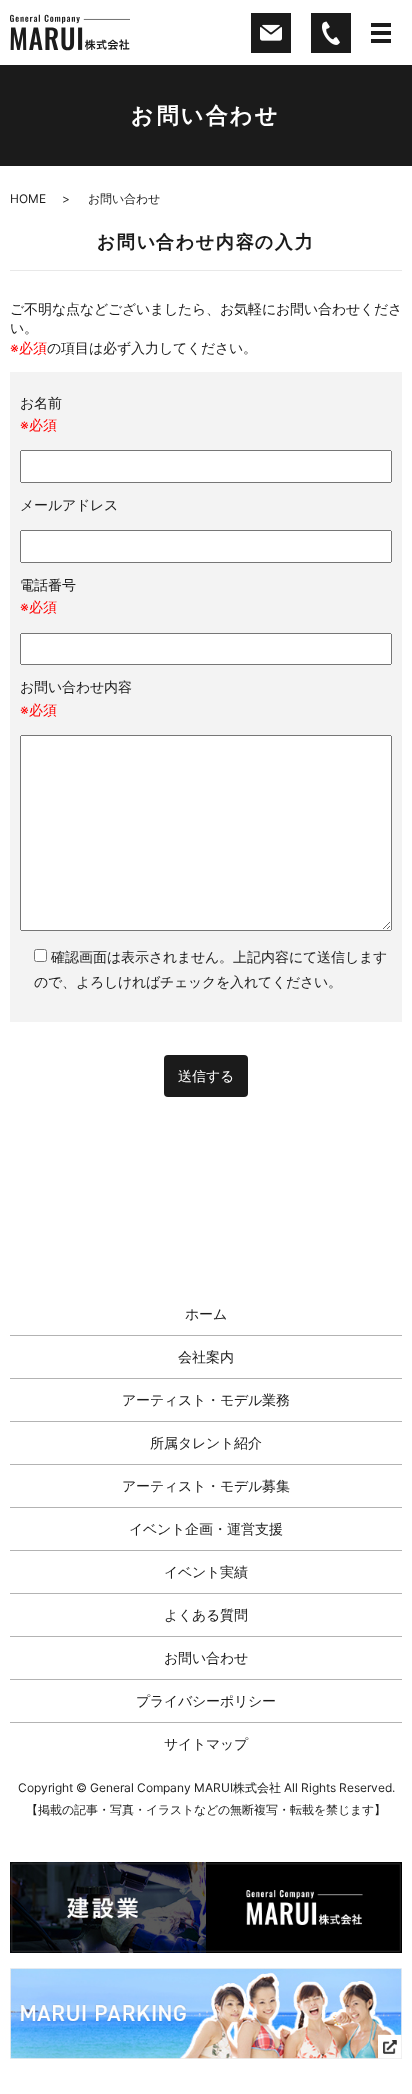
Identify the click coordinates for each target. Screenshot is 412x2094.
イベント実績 (206, 1571)
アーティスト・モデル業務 (206, 1399)
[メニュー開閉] (381, 33)
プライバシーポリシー (206, 1700)
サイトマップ (206, 1743)
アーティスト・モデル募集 (206, 1485)
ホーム (206, 1313)
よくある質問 (206, 1614)
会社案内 (206, 1356)
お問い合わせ (206, 1657)
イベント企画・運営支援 (206, 1528)
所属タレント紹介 (206, 1442)
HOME (28, 198)
